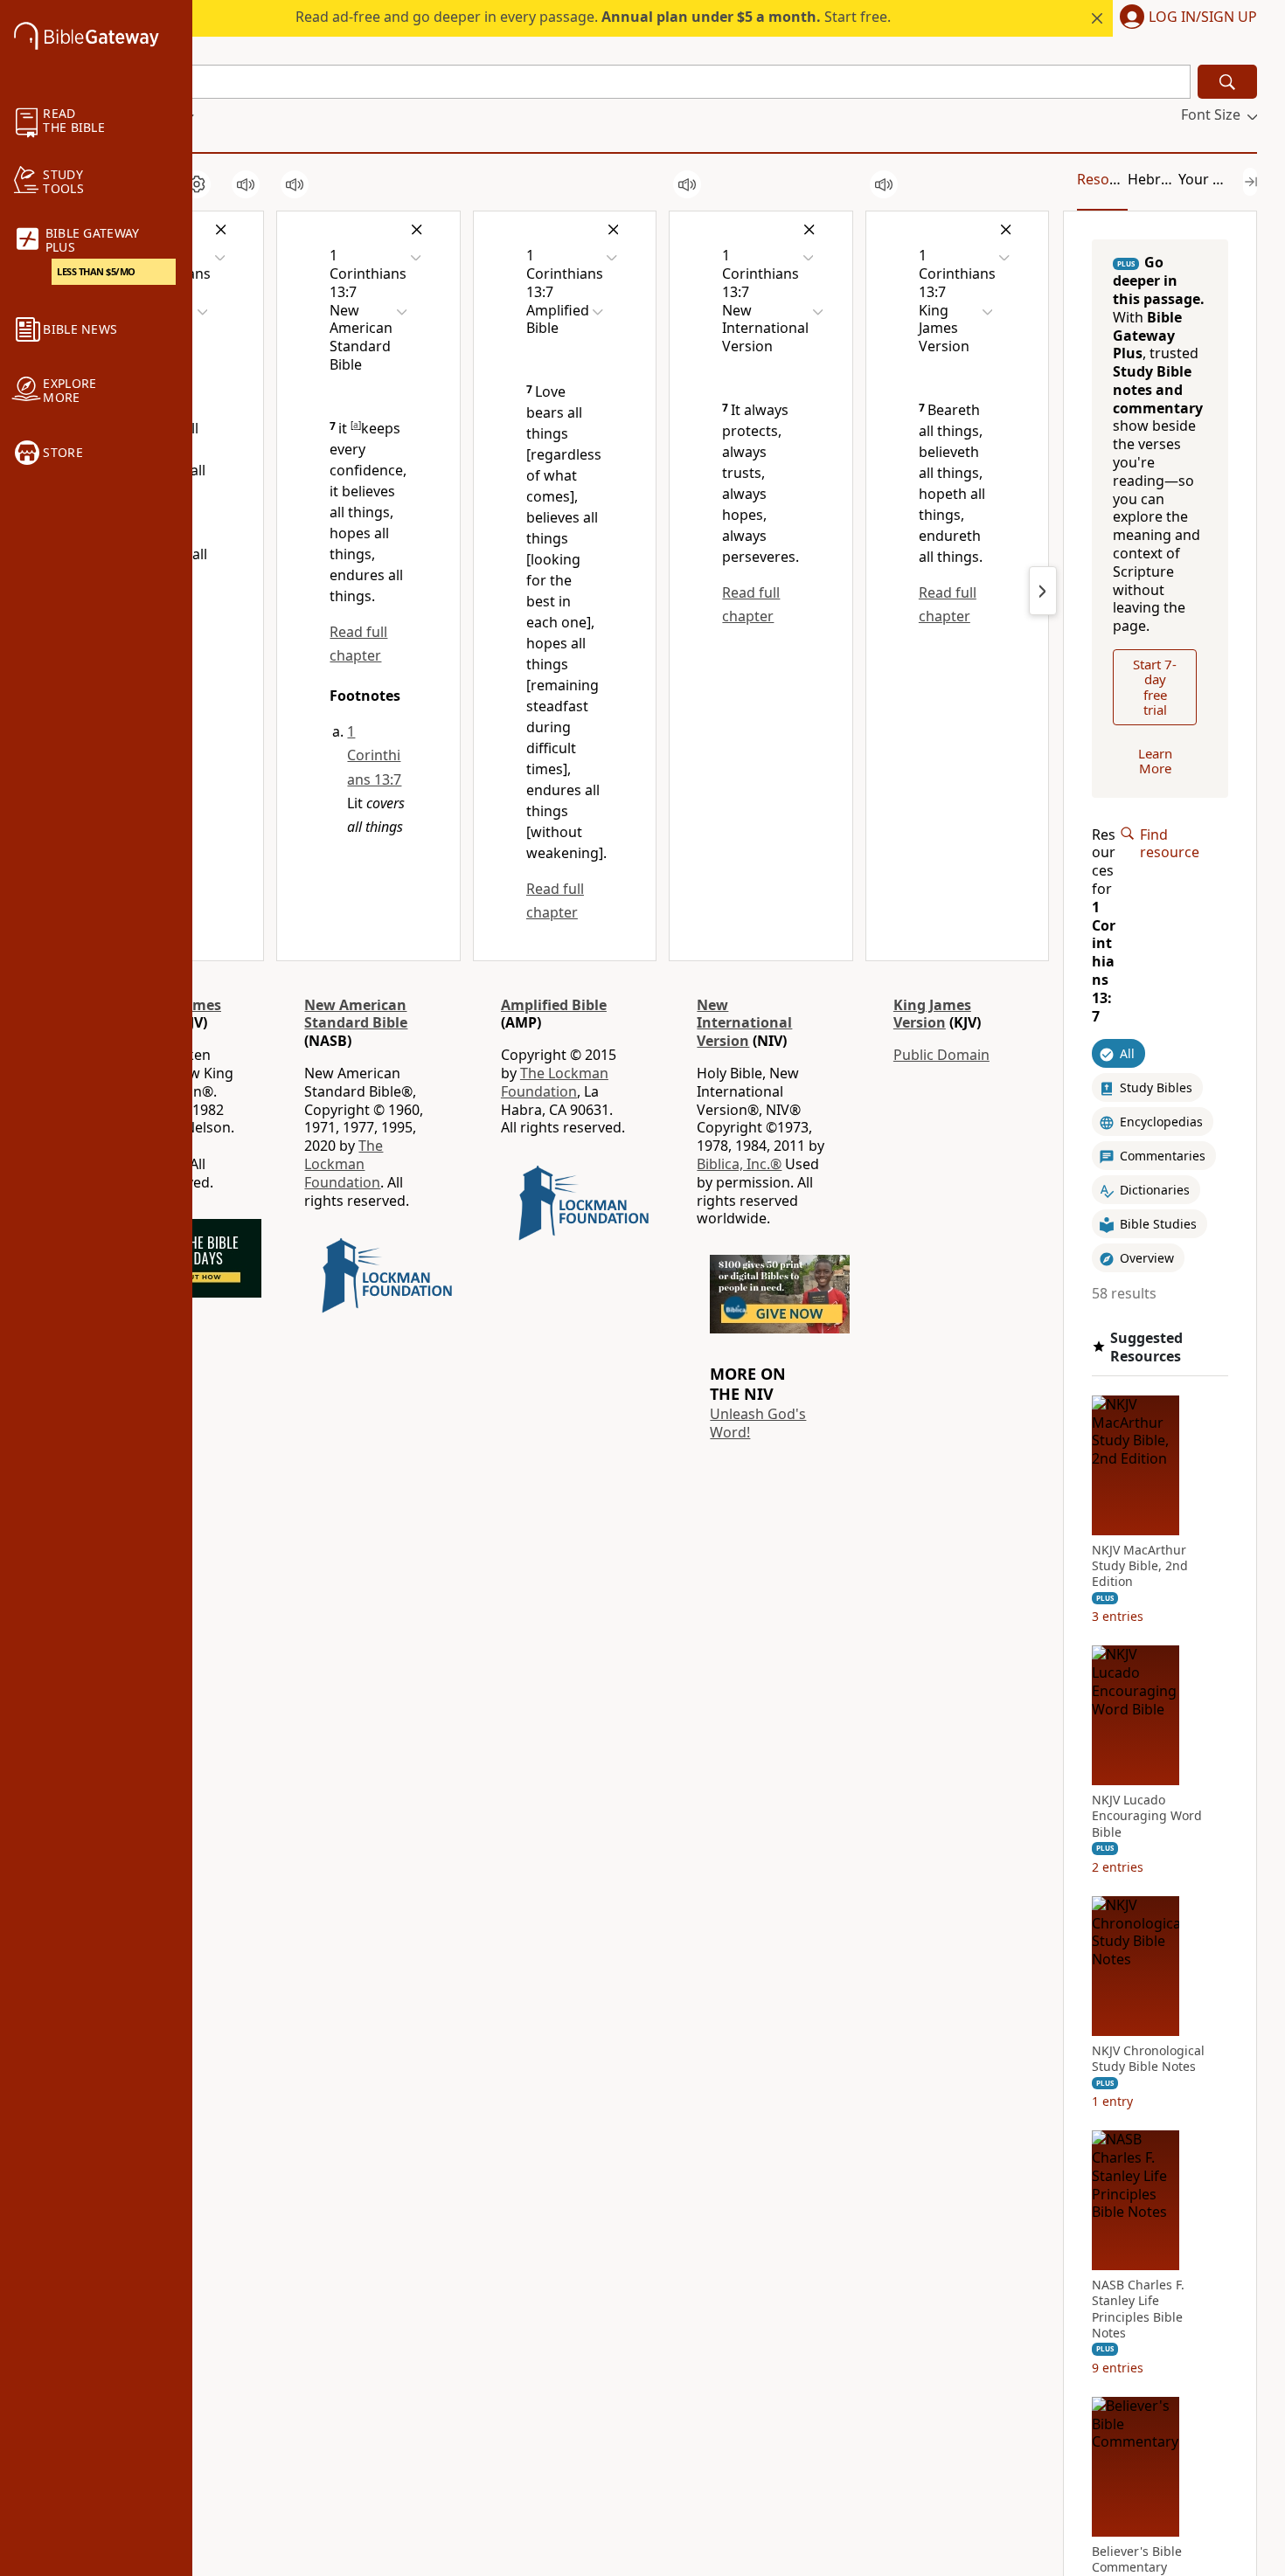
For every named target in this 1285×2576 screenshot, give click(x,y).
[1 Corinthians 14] (1043, 591)
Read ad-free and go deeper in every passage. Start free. (593, 17)
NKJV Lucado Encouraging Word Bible (1147, 1816)
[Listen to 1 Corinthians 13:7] (246, 184)
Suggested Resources (1146, 1347)
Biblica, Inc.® (739, 1164)
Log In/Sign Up (1203, 17)
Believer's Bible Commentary (1137, 2559)
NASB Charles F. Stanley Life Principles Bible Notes (1138, 2309)
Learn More (1155, 761)
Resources (1111, 179)
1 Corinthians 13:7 (374, 755)
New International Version (744, 1023)
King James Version (932, 1014)
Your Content (1222, 179)
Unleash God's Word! (758, 1423)
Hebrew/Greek (1177, 179)
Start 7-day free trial (1155, 687)
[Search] (1227, 82)
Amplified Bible (554, 1005)
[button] (1185, 18)
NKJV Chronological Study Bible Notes (1148, 2059)
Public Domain (941, 1055)
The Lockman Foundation (344, 1164)
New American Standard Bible (356, 1014)
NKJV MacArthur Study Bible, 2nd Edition (1140, 1566)
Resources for (1104, 925)
